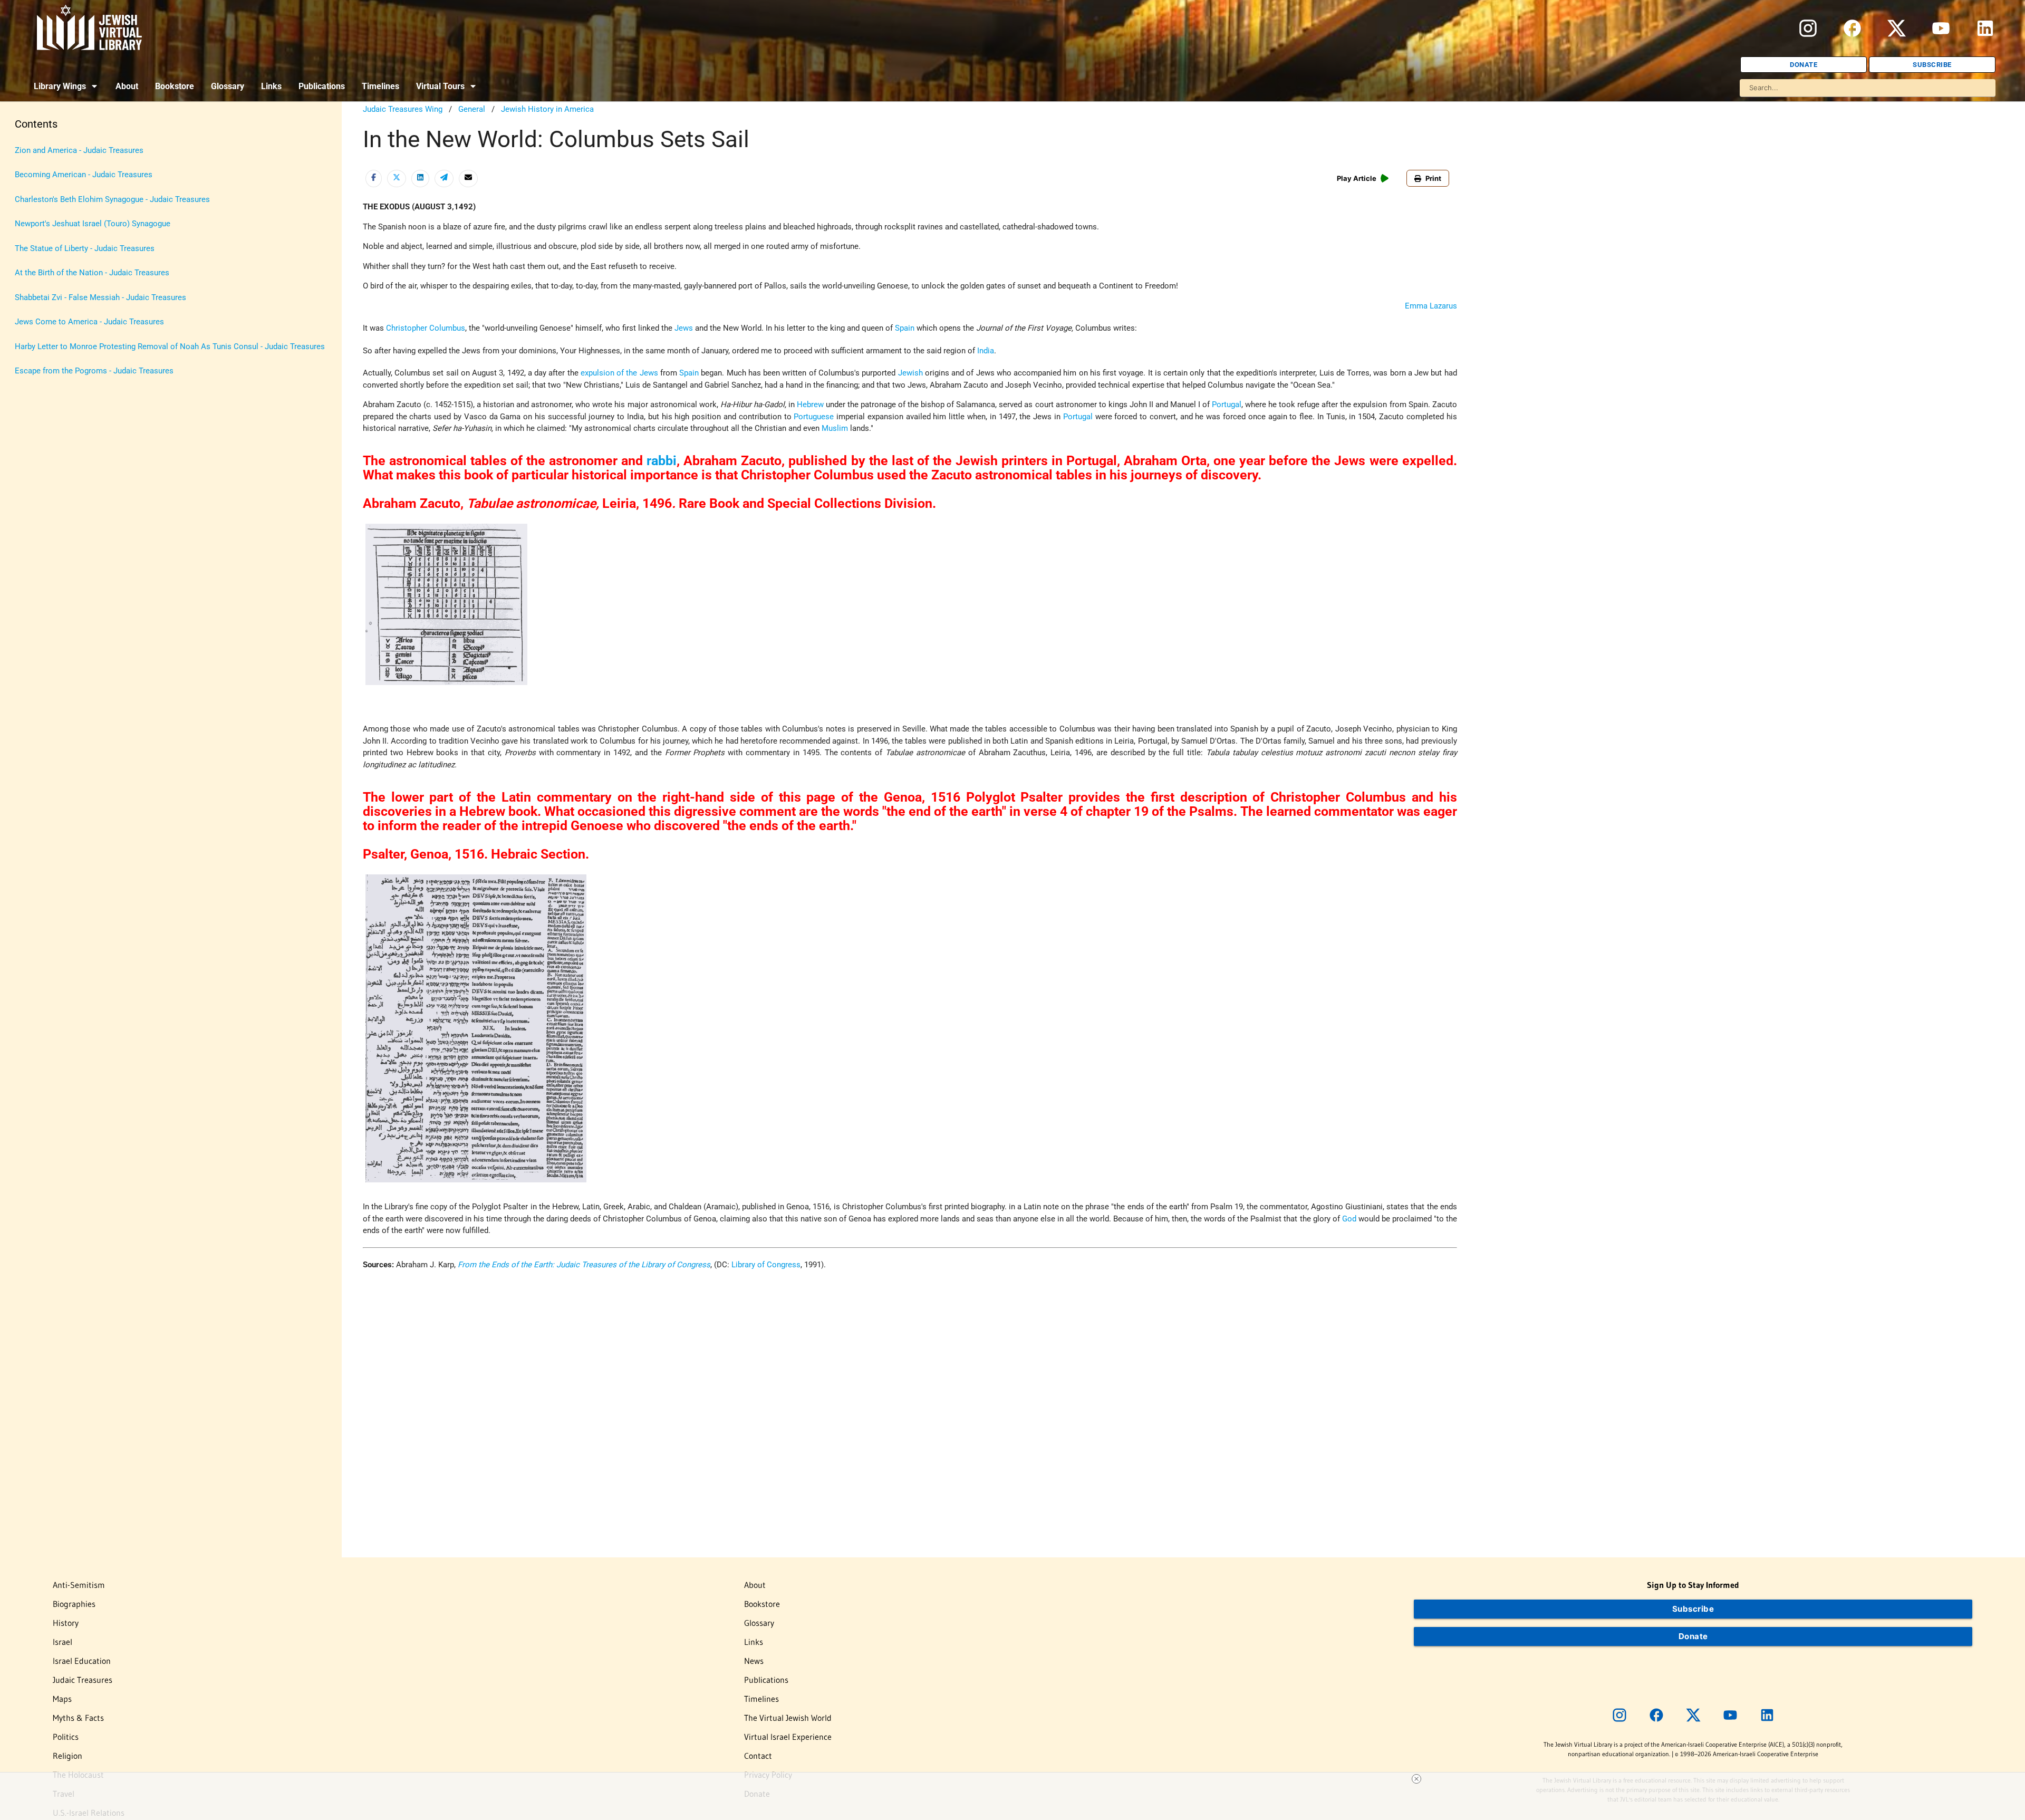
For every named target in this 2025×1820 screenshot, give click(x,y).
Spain (905, 328)
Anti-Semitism (79, 1585)
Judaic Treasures (83, 1680)
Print (1433, 178)
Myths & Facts (78, 1718)
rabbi (662, 461)
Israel (62, 1642)
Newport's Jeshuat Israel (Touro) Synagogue (93, 224)
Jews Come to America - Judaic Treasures (89, 322)
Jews (684, 328)
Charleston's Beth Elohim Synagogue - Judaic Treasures (112, 199)
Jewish (910, 373)
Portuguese (814, 417)
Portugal (1227, 405)
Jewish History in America (547, 109)
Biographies (74, 1604)
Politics (66, 1737)
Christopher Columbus (426, 328)
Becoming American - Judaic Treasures (84, 175)
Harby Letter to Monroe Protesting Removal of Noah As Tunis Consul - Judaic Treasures (170, 346)
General (472, 109)
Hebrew (810, 405)
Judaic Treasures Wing (403, 109)
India (986, 351)
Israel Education (82, 1661)
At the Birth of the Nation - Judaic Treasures (92, 273)
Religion (67, 1756)
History (66, 1623)
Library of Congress (766, 1265)
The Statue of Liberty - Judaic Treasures (85, 248)
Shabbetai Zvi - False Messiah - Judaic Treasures (100, 297)
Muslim (835, 428)
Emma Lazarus (1431, 306)
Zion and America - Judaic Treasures (79, 150)
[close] (1416, 1779)
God (1349, 1219)
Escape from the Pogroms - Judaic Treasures (94, 371)
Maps (62, 1699)
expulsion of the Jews (619, 373)
